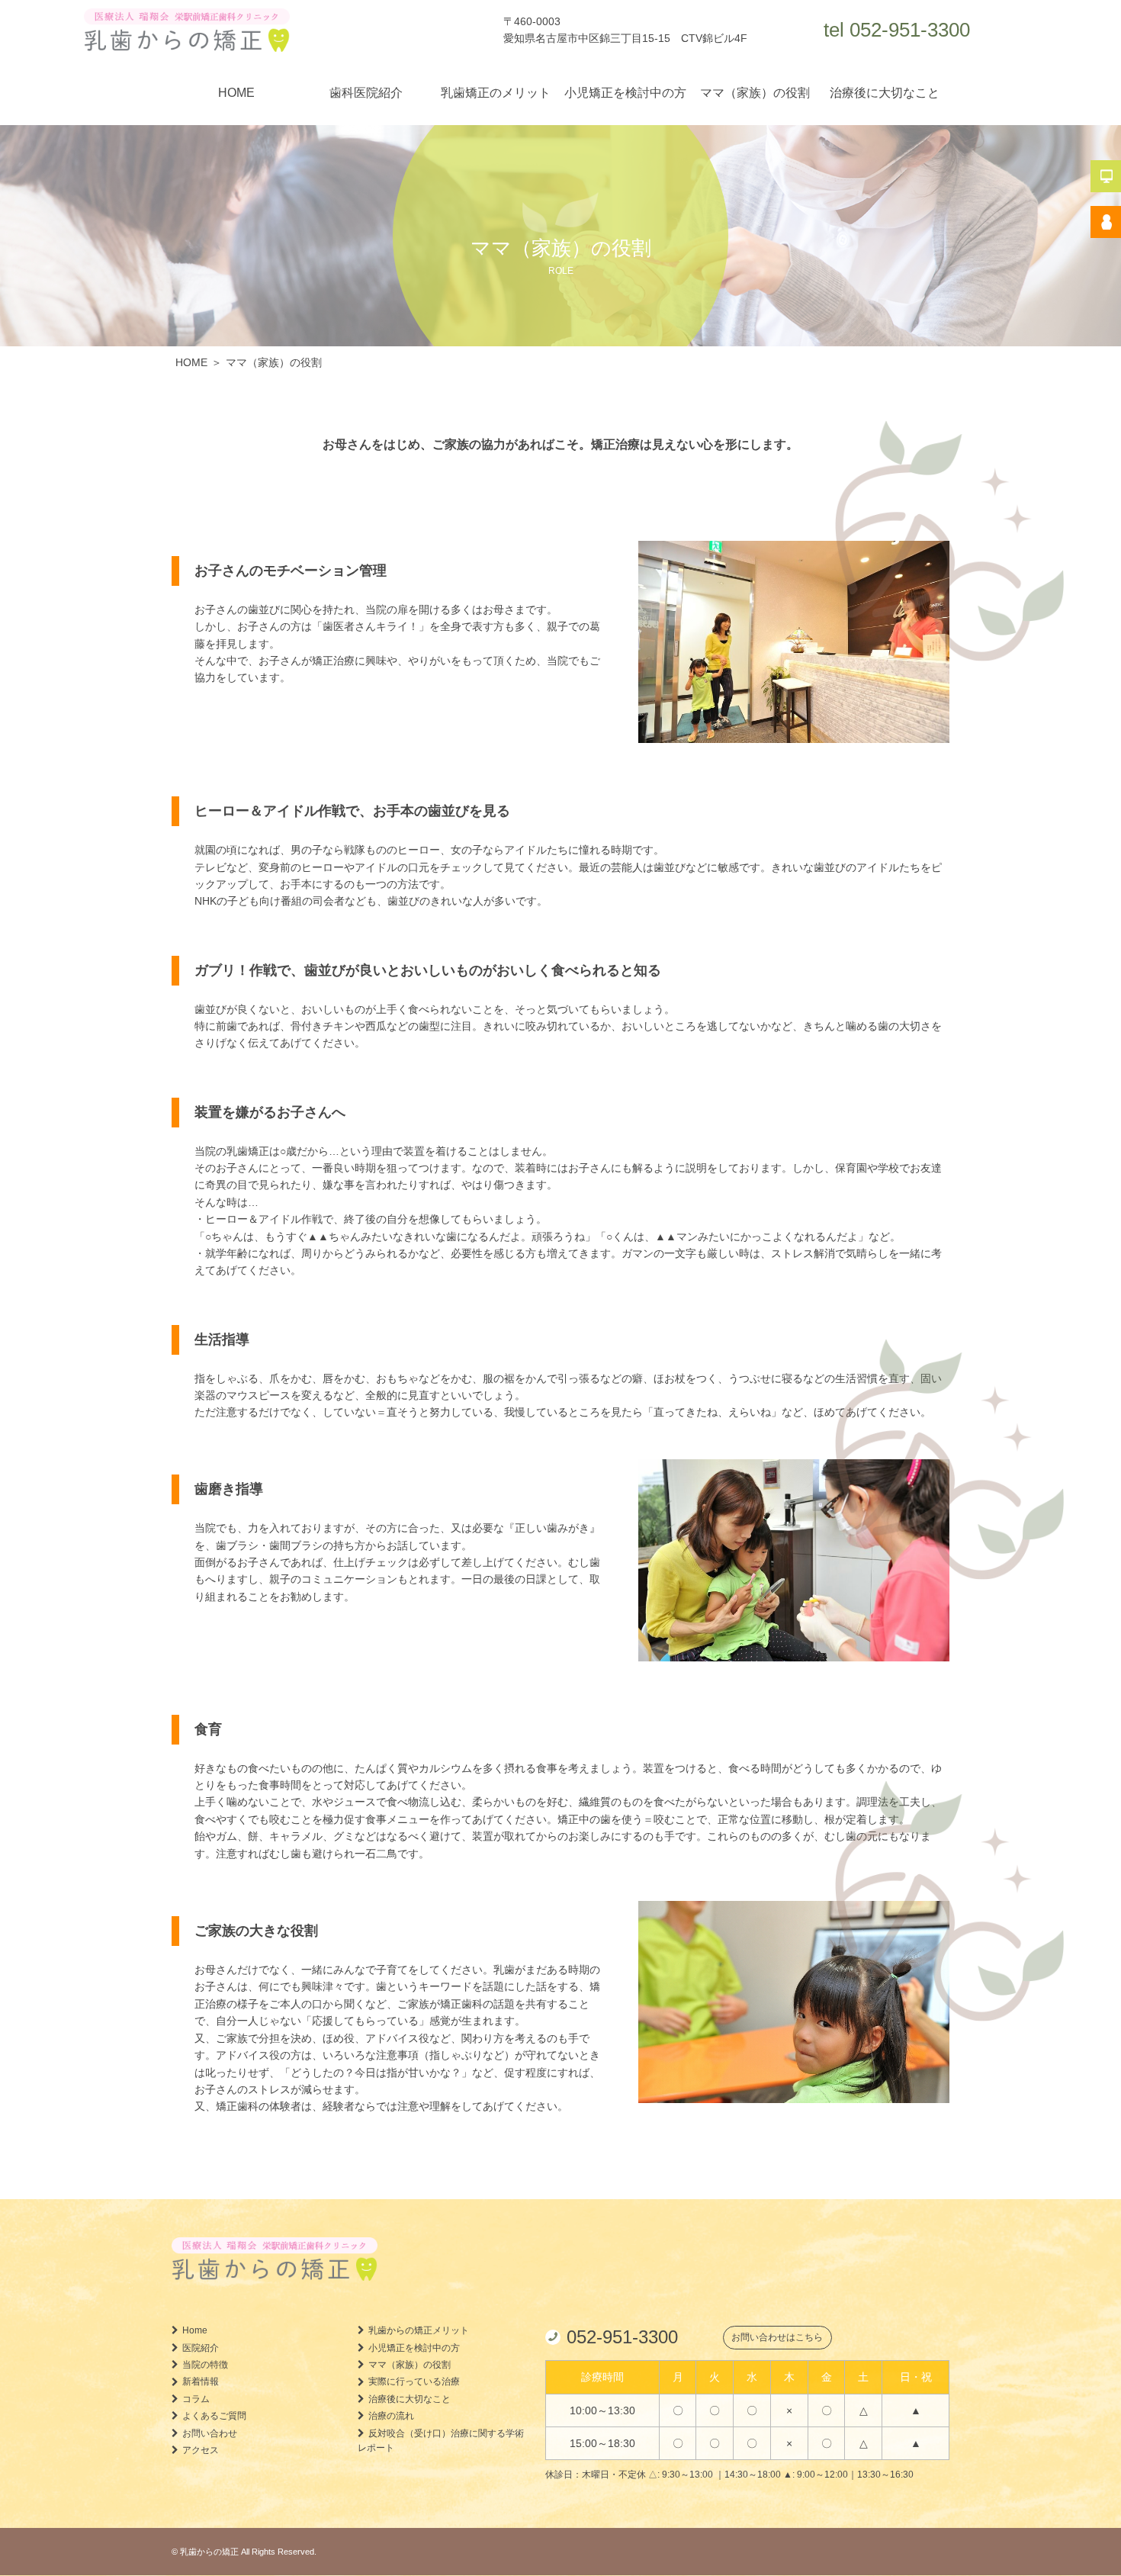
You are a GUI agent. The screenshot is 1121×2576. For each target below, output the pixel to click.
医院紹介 (201, 2347)
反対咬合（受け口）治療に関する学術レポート (441, 2440)
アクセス (201, 2450)
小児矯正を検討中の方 (625, 93)
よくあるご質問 (214, 2416)
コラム (196, 2398)
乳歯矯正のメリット (496, 93)
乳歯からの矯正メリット (419, 2330)
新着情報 (201, 2381)
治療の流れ (391, 2416)
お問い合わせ (210, 2433)
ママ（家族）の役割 (755, 93)
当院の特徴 (205, 2365)
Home (195, 2330)
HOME (236, 93)
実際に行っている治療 (414, 2381)
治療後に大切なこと (885, 93)
